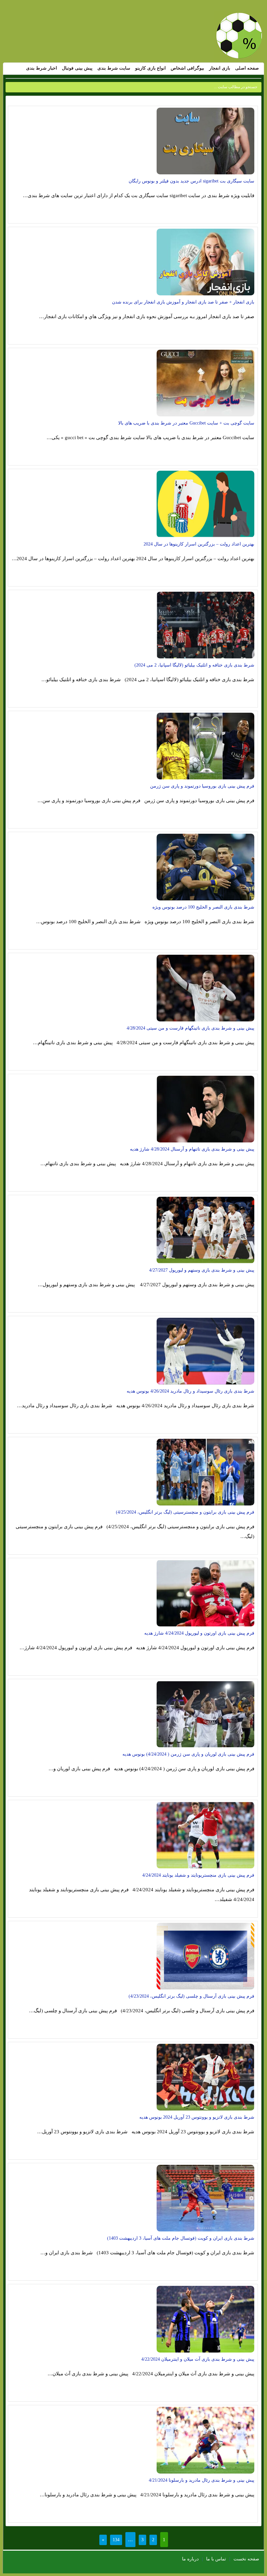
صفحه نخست (246, 2559)
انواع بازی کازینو (150, 68)
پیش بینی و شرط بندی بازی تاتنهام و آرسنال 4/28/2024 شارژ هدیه (192, 1149)
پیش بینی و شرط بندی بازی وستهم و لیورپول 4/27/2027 (202, 1270)
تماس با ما (216, 2559)
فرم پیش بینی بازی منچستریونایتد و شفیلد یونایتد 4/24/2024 (198, 1875)
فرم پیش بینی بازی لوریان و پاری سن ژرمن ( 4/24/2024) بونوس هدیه (188, 1754)
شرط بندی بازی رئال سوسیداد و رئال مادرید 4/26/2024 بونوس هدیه (190, 1391)
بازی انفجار (220, 68)
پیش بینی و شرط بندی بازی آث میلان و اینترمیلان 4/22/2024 (198, 2359)
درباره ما (190, 2559)
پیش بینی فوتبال (77, 68)
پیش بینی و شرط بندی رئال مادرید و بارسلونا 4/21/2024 (202, 2480)
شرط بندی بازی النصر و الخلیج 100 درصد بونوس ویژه (203, 907)
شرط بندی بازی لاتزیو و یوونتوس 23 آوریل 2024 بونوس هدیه (197, 2117)
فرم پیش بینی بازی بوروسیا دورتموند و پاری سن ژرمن (202, 786)
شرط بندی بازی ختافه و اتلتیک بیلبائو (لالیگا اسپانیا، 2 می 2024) (194, 665)
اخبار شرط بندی (42, 68)
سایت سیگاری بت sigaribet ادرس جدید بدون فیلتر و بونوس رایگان (191, 181)
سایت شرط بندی (114, 68)
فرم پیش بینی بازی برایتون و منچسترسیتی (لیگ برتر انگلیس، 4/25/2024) (185, 1512)
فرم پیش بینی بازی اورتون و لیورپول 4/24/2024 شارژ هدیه (199, 1633)
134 (116, 2540)
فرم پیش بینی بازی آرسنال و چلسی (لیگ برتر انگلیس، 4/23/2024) (191, 1996)
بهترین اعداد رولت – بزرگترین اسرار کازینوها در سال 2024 (199, 544)
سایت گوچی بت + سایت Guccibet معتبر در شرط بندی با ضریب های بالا (186, 423)
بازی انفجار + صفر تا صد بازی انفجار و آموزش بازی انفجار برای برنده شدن (183, 302)
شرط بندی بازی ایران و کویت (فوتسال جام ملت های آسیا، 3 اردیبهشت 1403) (181, 2238)
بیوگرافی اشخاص (187, 68)
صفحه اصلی (247, 68)
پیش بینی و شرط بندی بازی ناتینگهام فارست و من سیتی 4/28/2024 (190, 1028)
